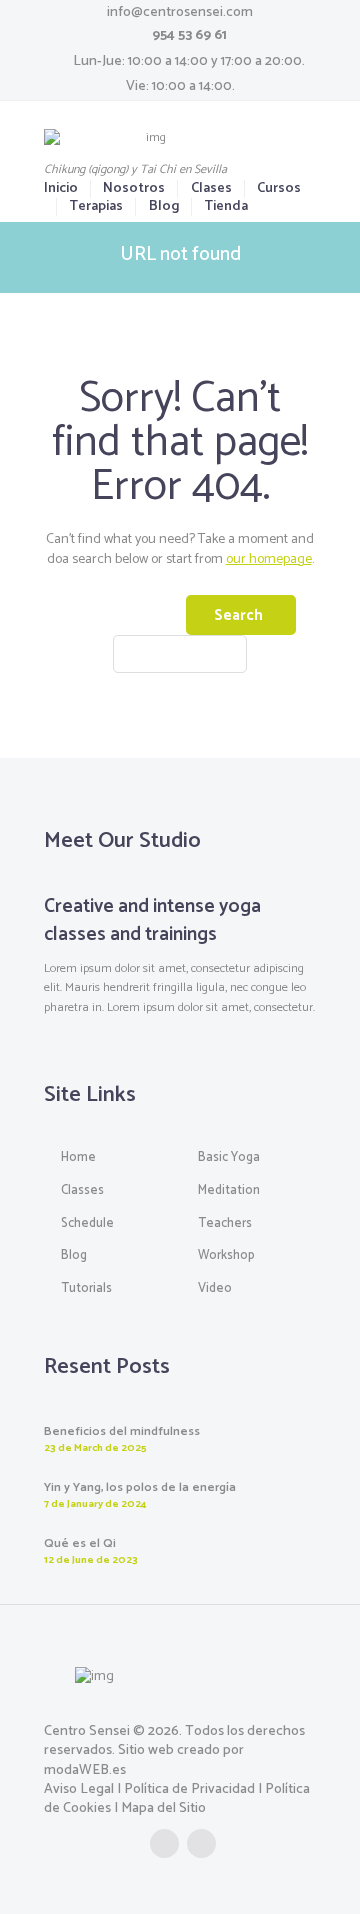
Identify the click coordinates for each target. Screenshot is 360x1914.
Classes (82, 1190)
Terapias (96, 207)
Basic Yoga (229, 1157)
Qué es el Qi (80, 1544)
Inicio (61, 189)
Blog (163, 207)
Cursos (279, 189)
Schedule (87, 1223)
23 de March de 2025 (95, 1448)
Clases (211, 189)
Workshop (226, 1255)
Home (78, 1157)
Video (215, 1288)
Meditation (229, 1190)
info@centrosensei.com (180, 12)
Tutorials (86, 1288)
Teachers (225, 1223)
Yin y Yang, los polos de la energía (140, 1488)
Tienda (226, 207)
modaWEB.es (85, 1770)
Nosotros (134, 189)
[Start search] (241, 615)
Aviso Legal (79, 1789)
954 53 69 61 (189, 35)
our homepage (269, 559)
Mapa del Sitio (163, 1808)
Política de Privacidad (189, 1789)
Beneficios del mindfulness (122, 1432)
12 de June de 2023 (91, 1560)
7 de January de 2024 (95, 1504)
